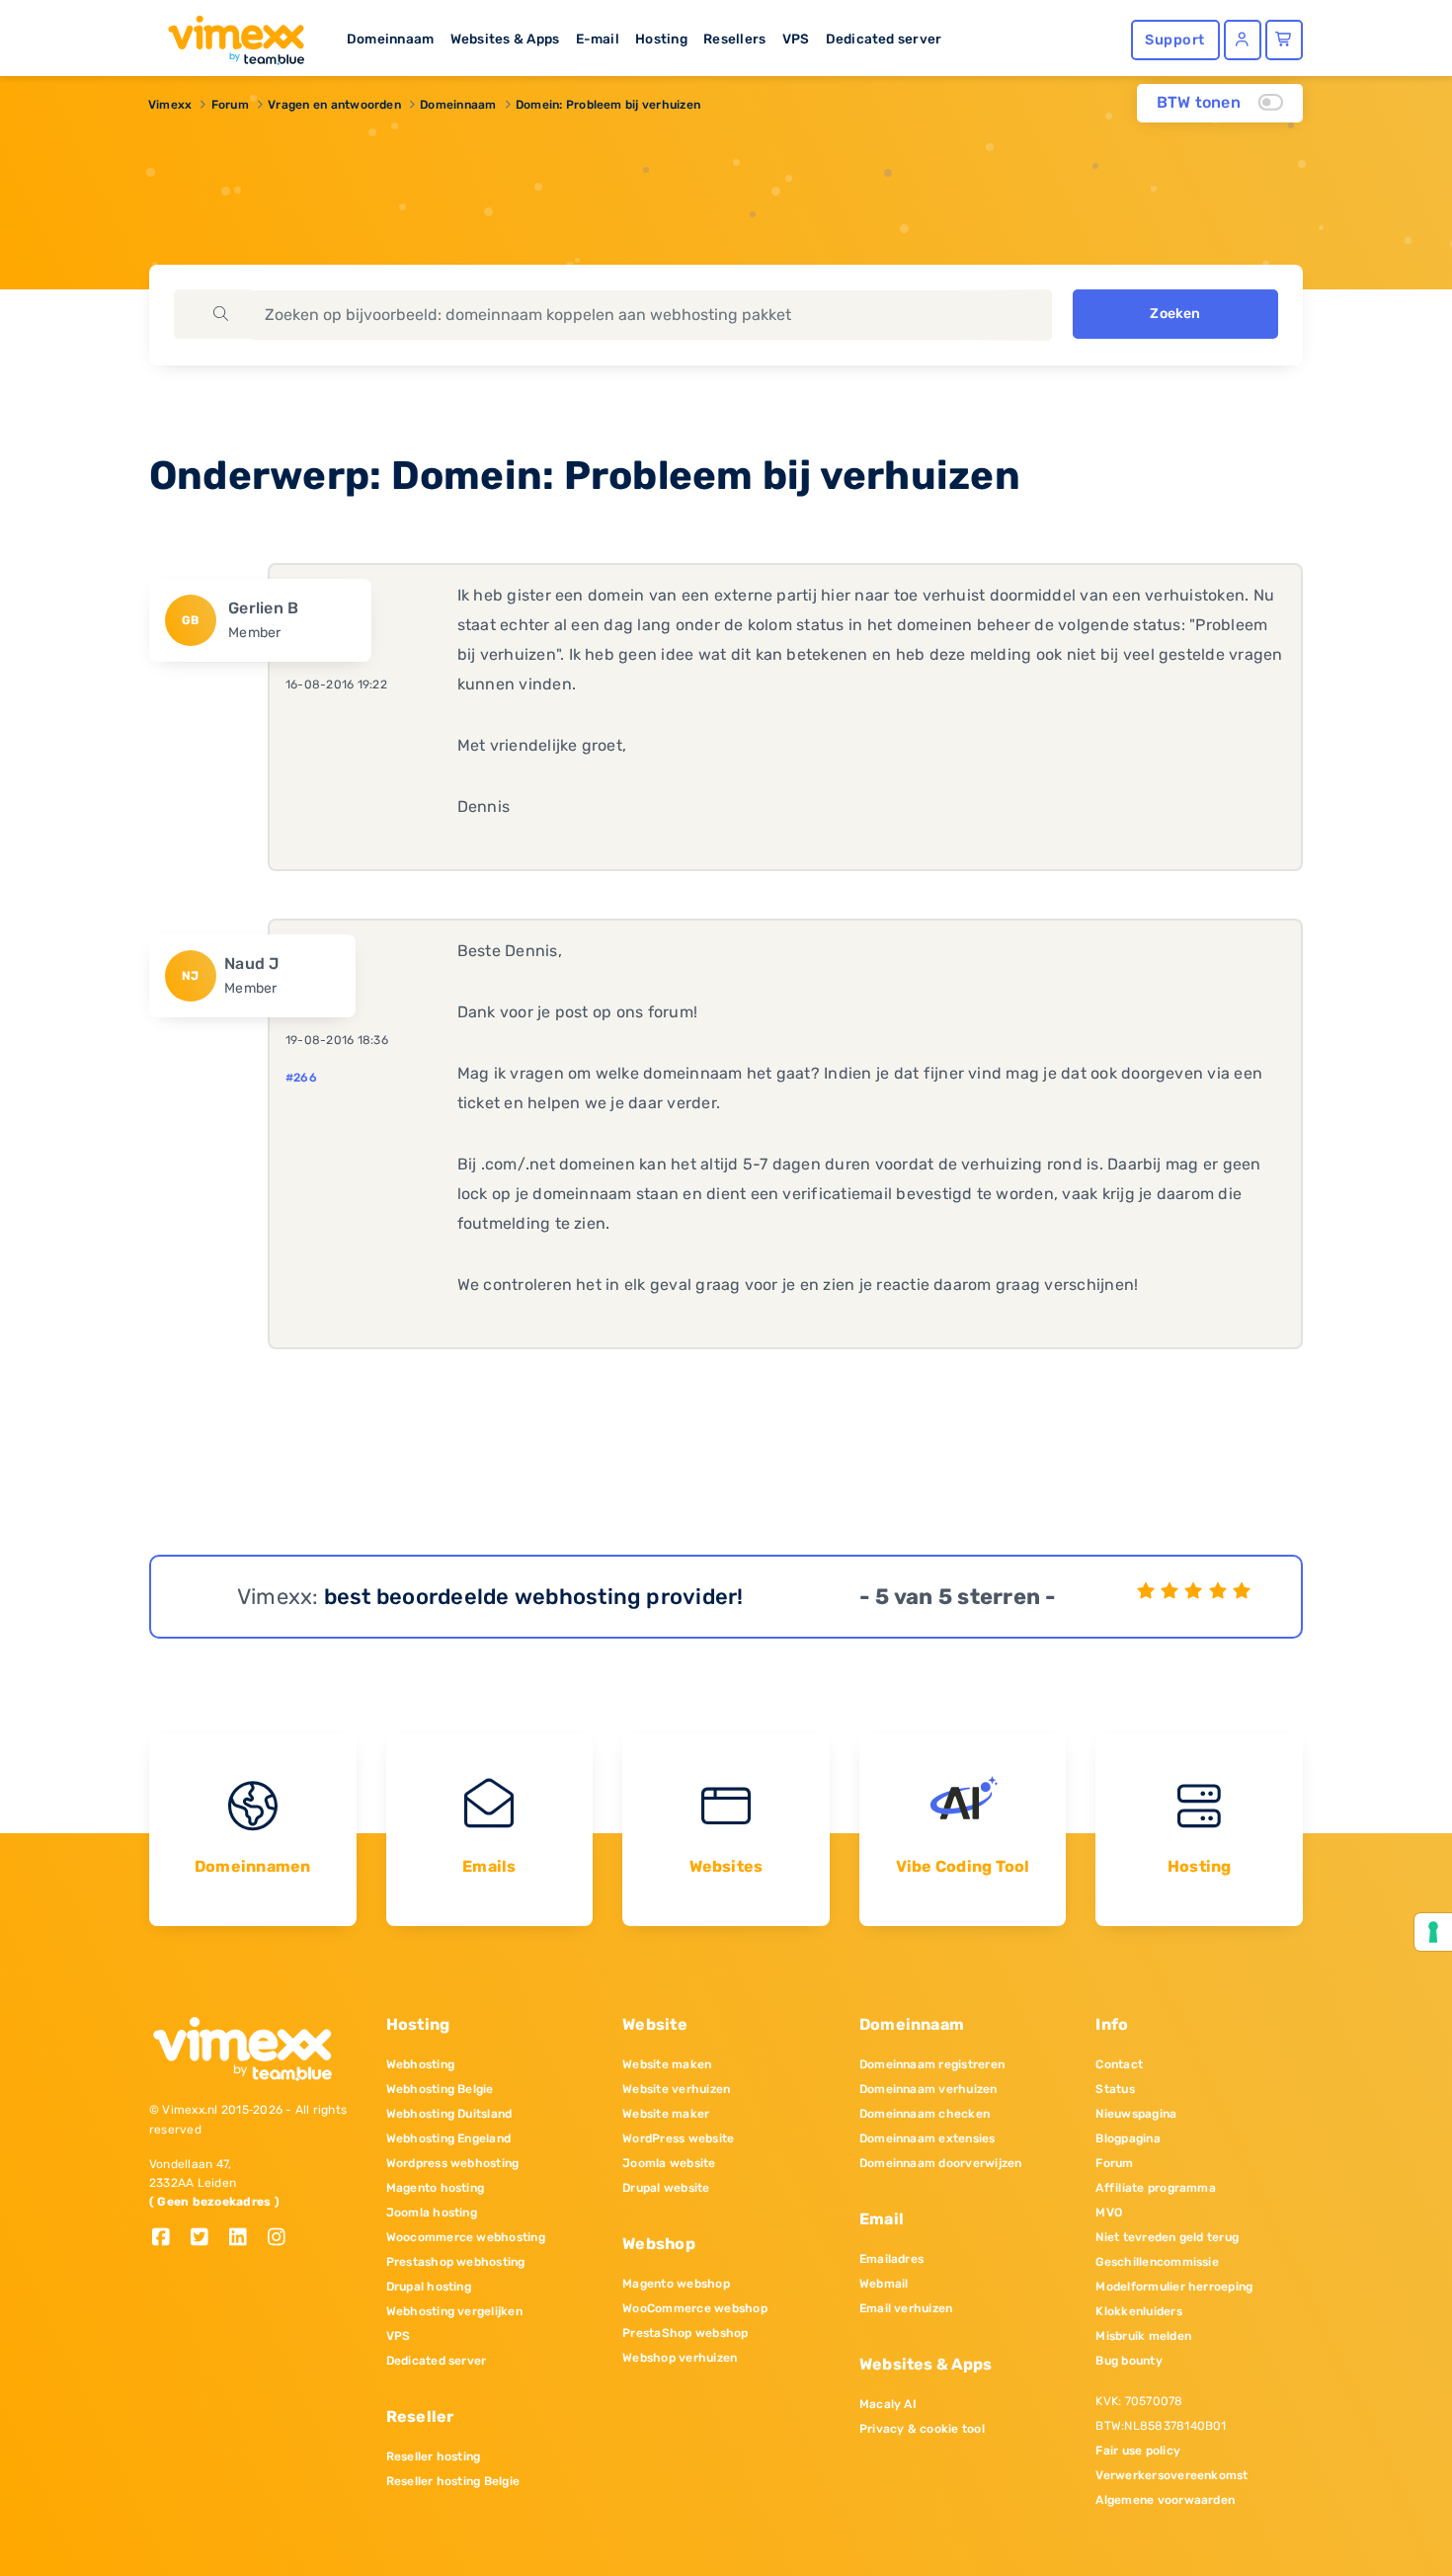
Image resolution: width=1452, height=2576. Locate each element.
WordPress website (678, 2138)
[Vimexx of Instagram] (282, 2239)
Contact (1119, 2064)
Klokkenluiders (1138, 2311)
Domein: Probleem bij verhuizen (608, 105)
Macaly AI (888, 2404)
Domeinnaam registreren (932, 2064)
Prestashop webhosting (456, 2262)
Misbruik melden (1143, 2336)
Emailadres (891, 2259)
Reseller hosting (434, 2456)
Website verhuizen (676, 2089)
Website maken (667, 2064)
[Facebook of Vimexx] (168, 2239)
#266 (301, 1078)
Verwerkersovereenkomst (1171, 2475)
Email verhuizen (906, 2308)
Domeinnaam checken (925, 2114)
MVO (1109, 2213)
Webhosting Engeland (449, 2138)
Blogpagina (1128, 2138)
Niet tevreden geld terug (1167, 2237)
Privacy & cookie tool (922, 2429)
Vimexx (170, 105)
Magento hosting (436, 2188)
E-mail (598, 39)
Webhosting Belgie (440, 2089)
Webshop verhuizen (680, 2358)
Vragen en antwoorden (334, 105)
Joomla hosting (432, 2213)
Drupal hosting (429, 2287)
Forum (230, 105)
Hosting (661, 39)
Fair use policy (1138, 2451)
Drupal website (666, 2188)
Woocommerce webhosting (466, 2237)
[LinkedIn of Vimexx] (245, 2239)
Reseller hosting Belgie (453, 2481)
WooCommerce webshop (695, 2308)
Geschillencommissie (1157, 2262)
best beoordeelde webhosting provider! (534, 1597)
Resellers (734, 39)
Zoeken (1175, 314)
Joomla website (669, 2163)
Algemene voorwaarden (1165, 2500)
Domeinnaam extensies (928, 2138)
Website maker (666, 2114)
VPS (796, 39)
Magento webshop (676, 2284)
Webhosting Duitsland (449, 2114)
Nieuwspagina (1136, 2114)
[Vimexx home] (228, 35)
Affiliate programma (1156, 2188)
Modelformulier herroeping (1174, 2287)
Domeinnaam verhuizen (928, 2089)
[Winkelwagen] (1284, 40)
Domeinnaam (390, 39)
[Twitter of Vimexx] (207, 2239)
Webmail (884, 2284)
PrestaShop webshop (685, 2333)
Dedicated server (884, 39)
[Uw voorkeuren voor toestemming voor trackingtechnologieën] (1433, 1932)
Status (1115, 2089)
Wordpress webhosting (453, 2163)
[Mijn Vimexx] (1243, 40)
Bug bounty (1129, 2361)
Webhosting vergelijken (454, 2311)
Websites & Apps (505, 39)
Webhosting (420, 2064)
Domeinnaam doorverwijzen (941, 2163)
